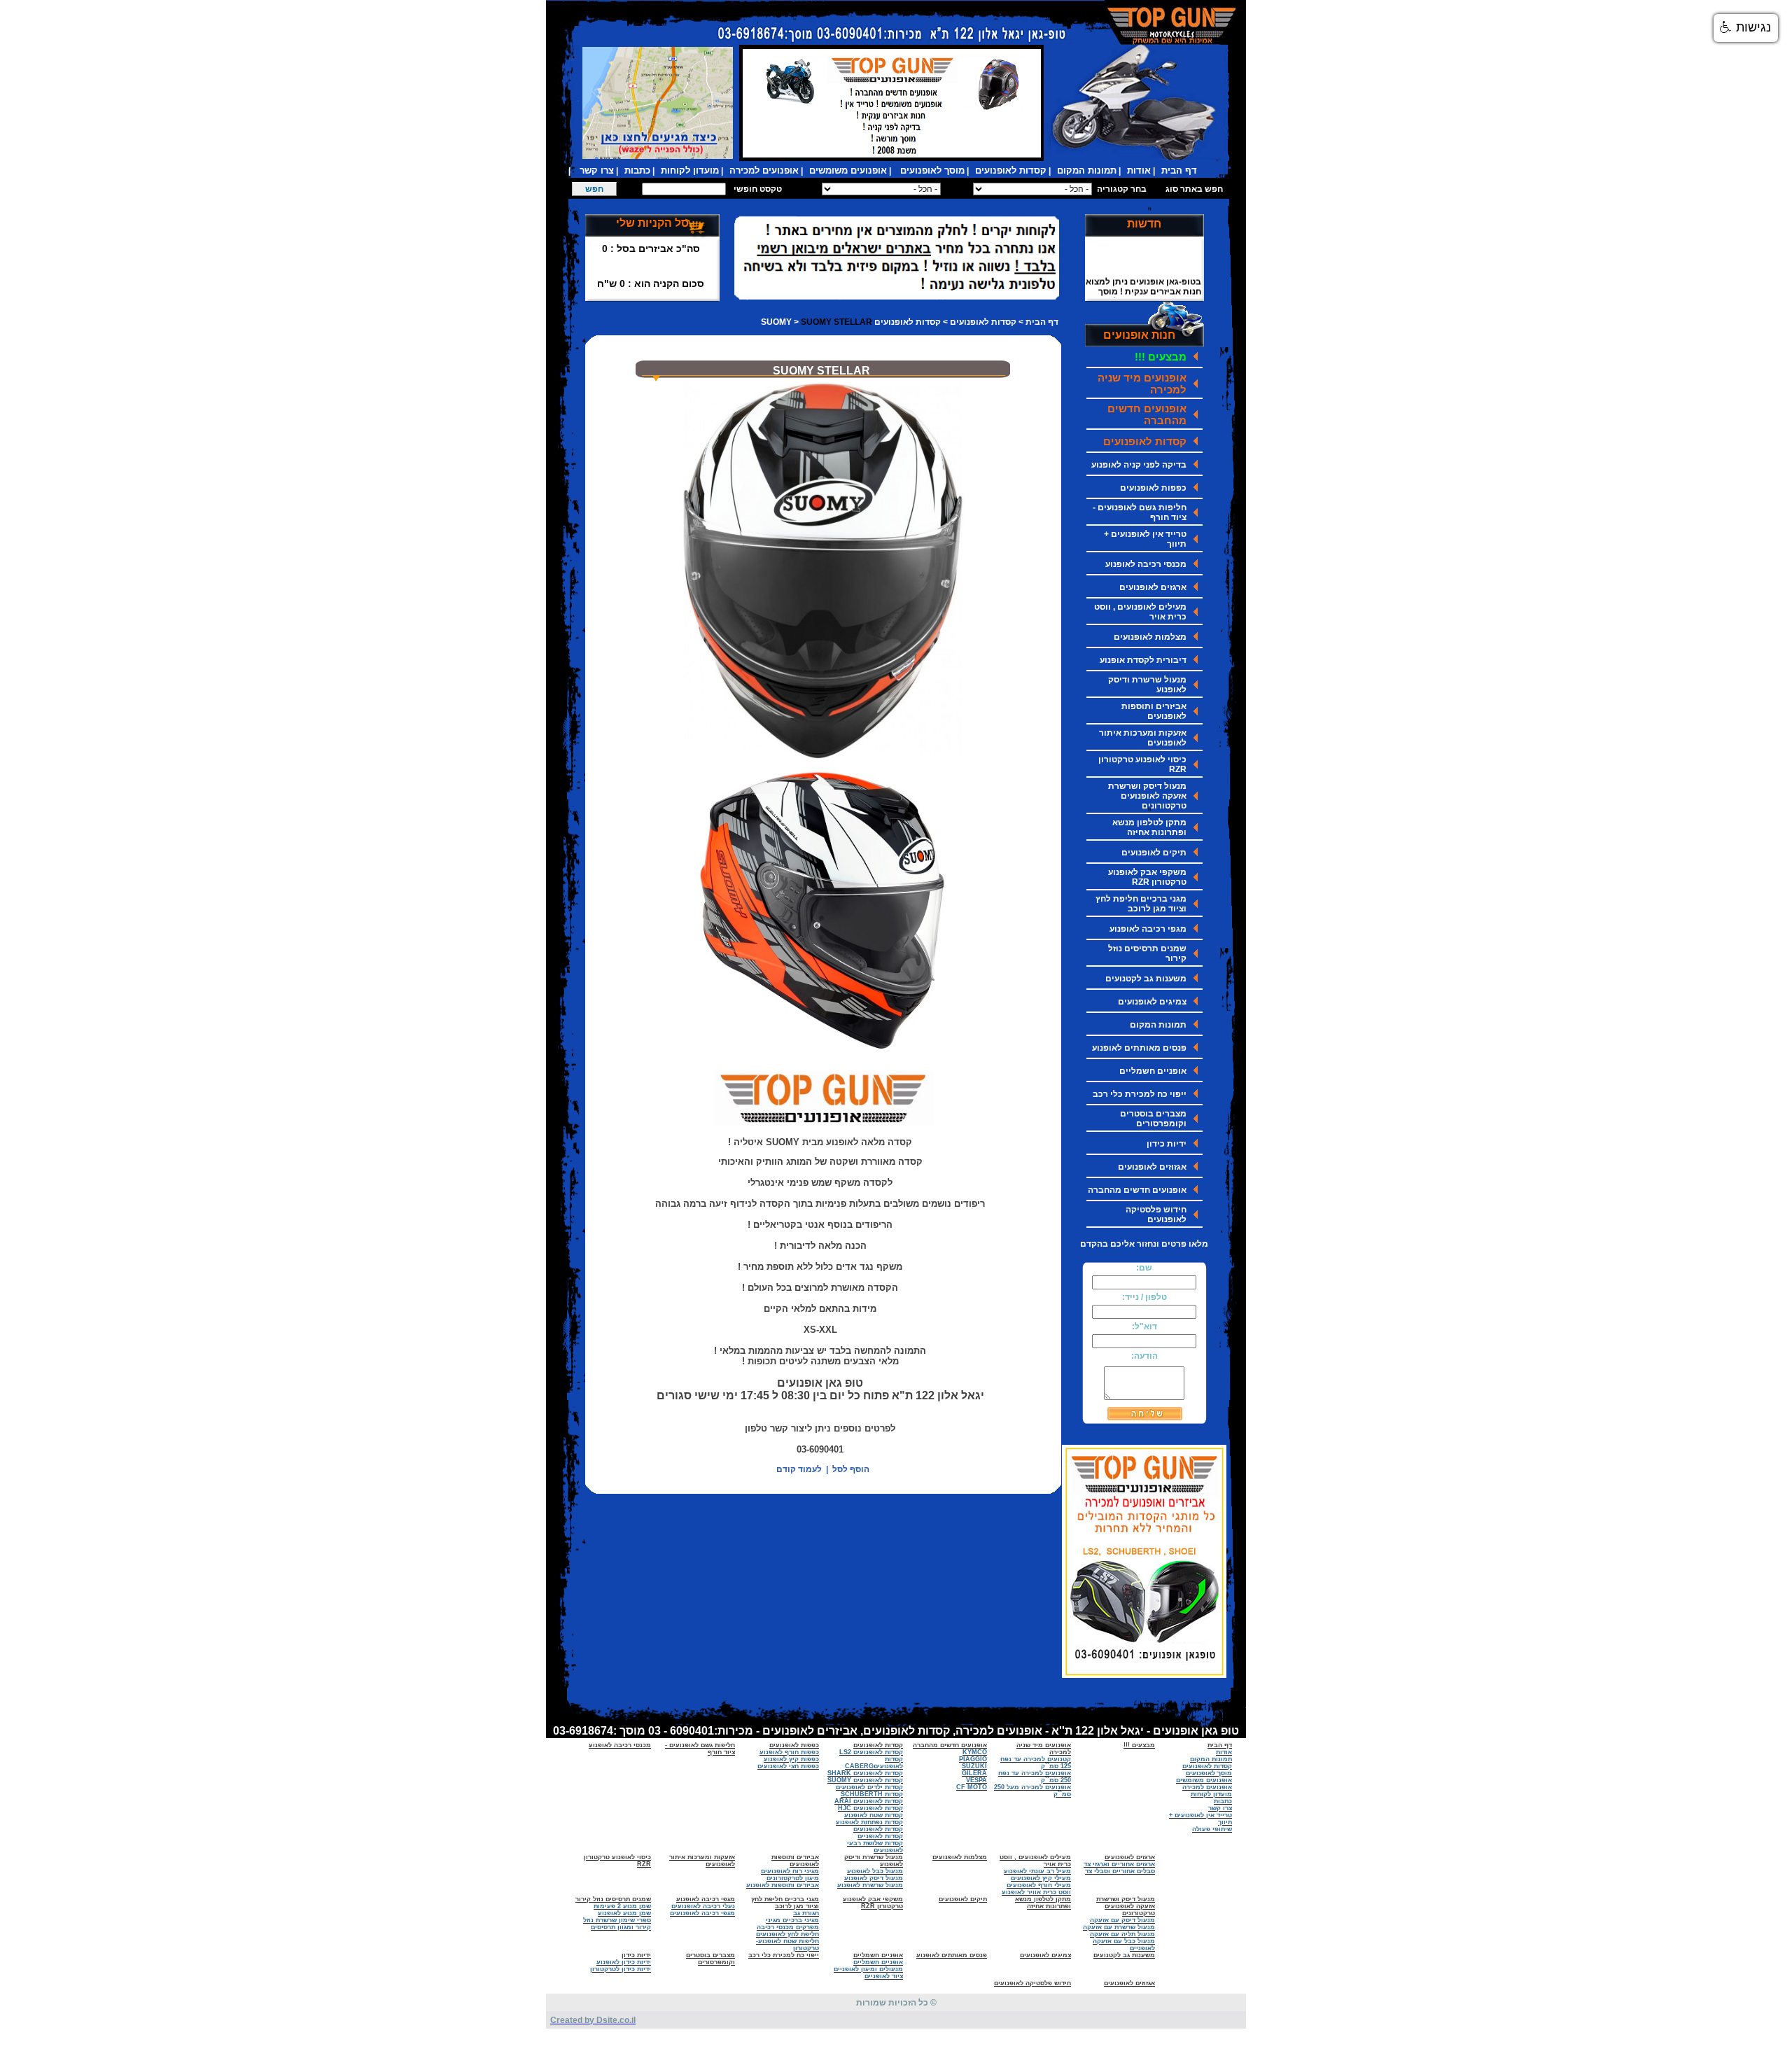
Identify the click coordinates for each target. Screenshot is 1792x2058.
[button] (1746, 28)
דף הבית (1042, 322)
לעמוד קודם (799, 1469)
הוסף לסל (851, 1469)
